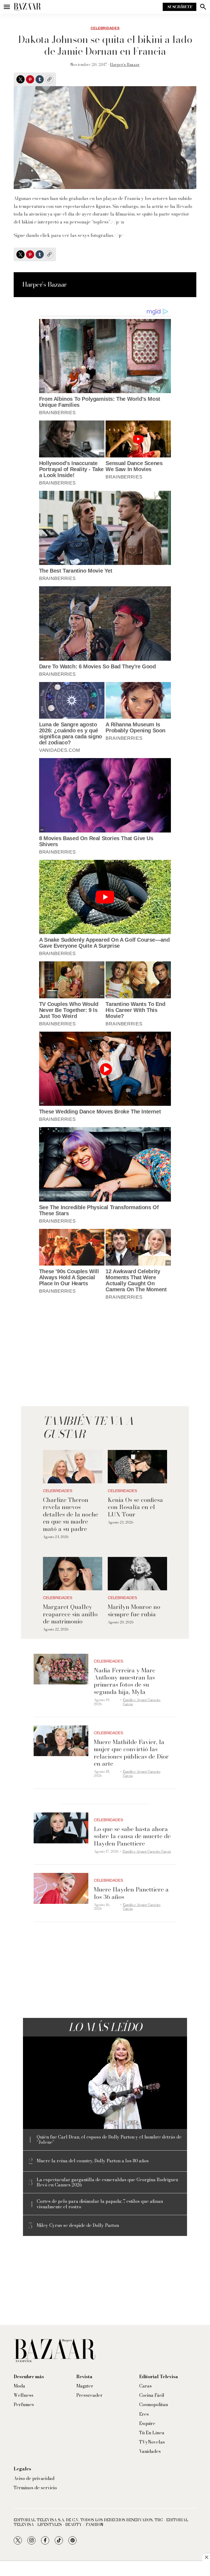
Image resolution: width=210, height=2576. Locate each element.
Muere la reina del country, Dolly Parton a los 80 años (93, 2161)
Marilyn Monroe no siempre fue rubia (134, 1610)
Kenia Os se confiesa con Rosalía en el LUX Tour (135, 1507)
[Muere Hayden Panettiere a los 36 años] (61, 1888)
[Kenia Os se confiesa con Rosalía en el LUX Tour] (137, 1467)
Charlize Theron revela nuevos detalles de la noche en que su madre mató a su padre (71, 1514)
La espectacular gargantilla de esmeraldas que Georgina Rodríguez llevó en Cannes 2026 (107, 2182)
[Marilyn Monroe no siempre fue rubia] (137, 1574)
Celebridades (105, 28)
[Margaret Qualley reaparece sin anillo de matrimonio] (73, 1574)
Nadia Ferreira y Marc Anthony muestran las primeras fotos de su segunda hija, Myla (125, 1681)
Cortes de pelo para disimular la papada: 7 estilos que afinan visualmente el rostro (100, 2204)
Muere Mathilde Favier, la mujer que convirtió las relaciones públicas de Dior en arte (131, 1753)
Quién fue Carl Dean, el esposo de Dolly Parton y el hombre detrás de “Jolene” (109, 2140)
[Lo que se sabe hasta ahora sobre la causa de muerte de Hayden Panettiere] (61, 1828)
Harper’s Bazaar (125, 65)
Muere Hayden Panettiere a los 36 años (131, 1893)
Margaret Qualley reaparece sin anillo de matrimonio (70, 1614)
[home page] (27, 7)
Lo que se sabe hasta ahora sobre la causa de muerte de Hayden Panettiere (132, 1836)
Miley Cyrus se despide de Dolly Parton (78, 2225)
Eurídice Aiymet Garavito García (142, 1702)
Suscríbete (180, 7)
